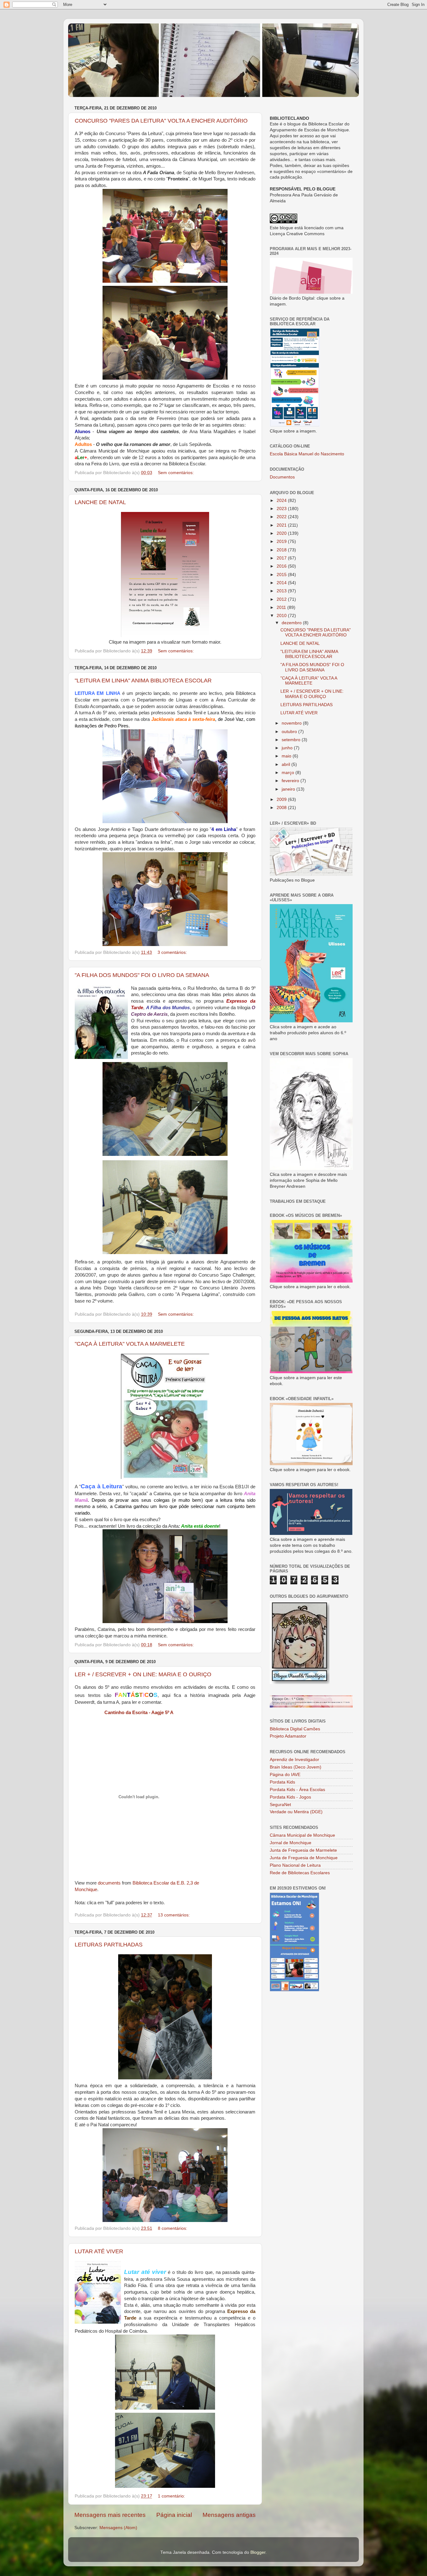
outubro (290, 732)
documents (109, 1883)
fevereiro (291, 781)
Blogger (258, 2552)
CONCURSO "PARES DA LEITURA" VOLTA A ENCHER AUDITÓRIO (161, 121)
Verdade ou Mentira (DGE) (296, 1812)
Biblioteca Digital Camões (295, 1729)
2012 (282, 599)
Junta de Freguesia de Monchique (304, 1858)
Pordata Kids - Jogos (290, 1797)
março (289, 773)
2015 (282, 575)
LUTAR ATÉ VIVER (99, 2251)
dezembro (292, 623)
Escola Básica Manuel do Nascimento (307, 454)
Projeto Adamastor (288, 1736)
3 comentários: (173, 952)
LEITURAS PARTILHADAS (109, 1945)
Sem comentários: (176, 473)
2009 (282, 800)
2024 (282, 501)
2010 (282, 616)
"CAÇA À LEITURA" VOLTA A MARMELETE (130, 1344)
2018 (282, 550)
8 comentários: (173, 2228)
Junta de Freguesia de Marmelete (303, 1850)
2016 (282, 566)
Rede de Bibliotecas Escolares (300, 1873)
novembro (292, 723)
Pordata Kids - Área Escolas (297, 1790)
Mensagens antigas (229, 2515)
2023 (282, 509)
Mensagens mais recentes (110, 2515)
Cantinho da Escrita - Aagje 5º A (139, 1713)
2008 (282, 808)
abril (286, 764)
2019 (282, 542)
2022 (282, 517)
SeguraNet (280, 1805)
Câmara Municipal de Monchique (302, 1835)
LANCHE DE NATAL (100, 502)
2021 (282, 525)
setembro (292, 740)
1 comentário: (172, 2496)
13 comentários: (174, 1915)
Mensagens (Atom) (118, 2528)
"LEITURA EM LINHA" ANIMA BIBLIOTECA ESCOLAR (143, 681)
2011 (282, 607)
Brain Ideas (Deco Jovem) (296, 1767)
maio (287, 756)
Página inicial (174, 2515)
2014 (282, 583)
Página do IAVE (285, 1775)
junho (288, 748)
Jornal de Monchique (291, 1843)
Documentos (282, 477)
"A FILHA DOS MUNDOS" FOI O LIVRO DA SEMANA (142, 975)
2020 (282, 533)
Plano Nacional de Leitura (295, 1865)
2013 (282, 591)
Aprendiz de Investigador (294, 1760)
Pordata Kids (282, 1782)
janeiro (289, 789)
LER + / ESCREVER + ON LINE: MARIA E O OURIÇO (143, 1674)
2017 (282, 558)
